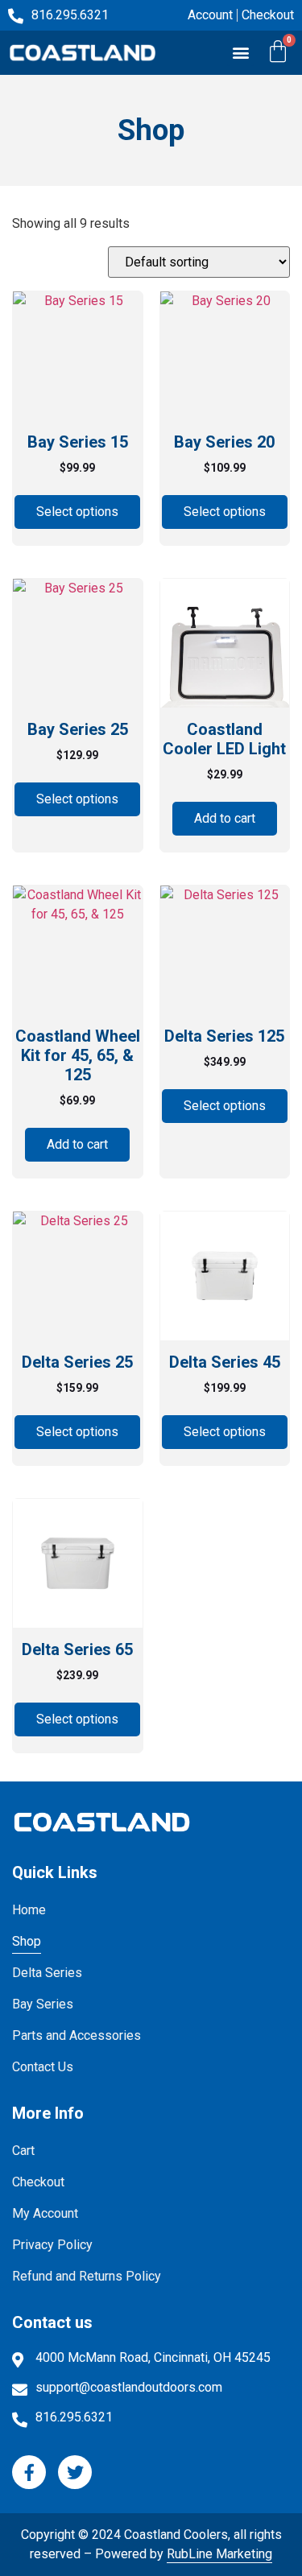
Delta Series (47, 1973)
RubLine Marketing (219, 2554)
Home (29, 1910)
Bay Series (43, 2004)
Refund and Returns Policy (87, 2276)
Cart (23, 2151)
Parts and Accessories (77, 2035)
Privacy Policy (52, 2245)
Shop (27, 1941)
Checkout (38, 2182)
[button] (240, 53)
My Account (45, 2213)
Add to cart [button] (225, 818)
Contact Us (43, 2067)
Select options (77, 512)
